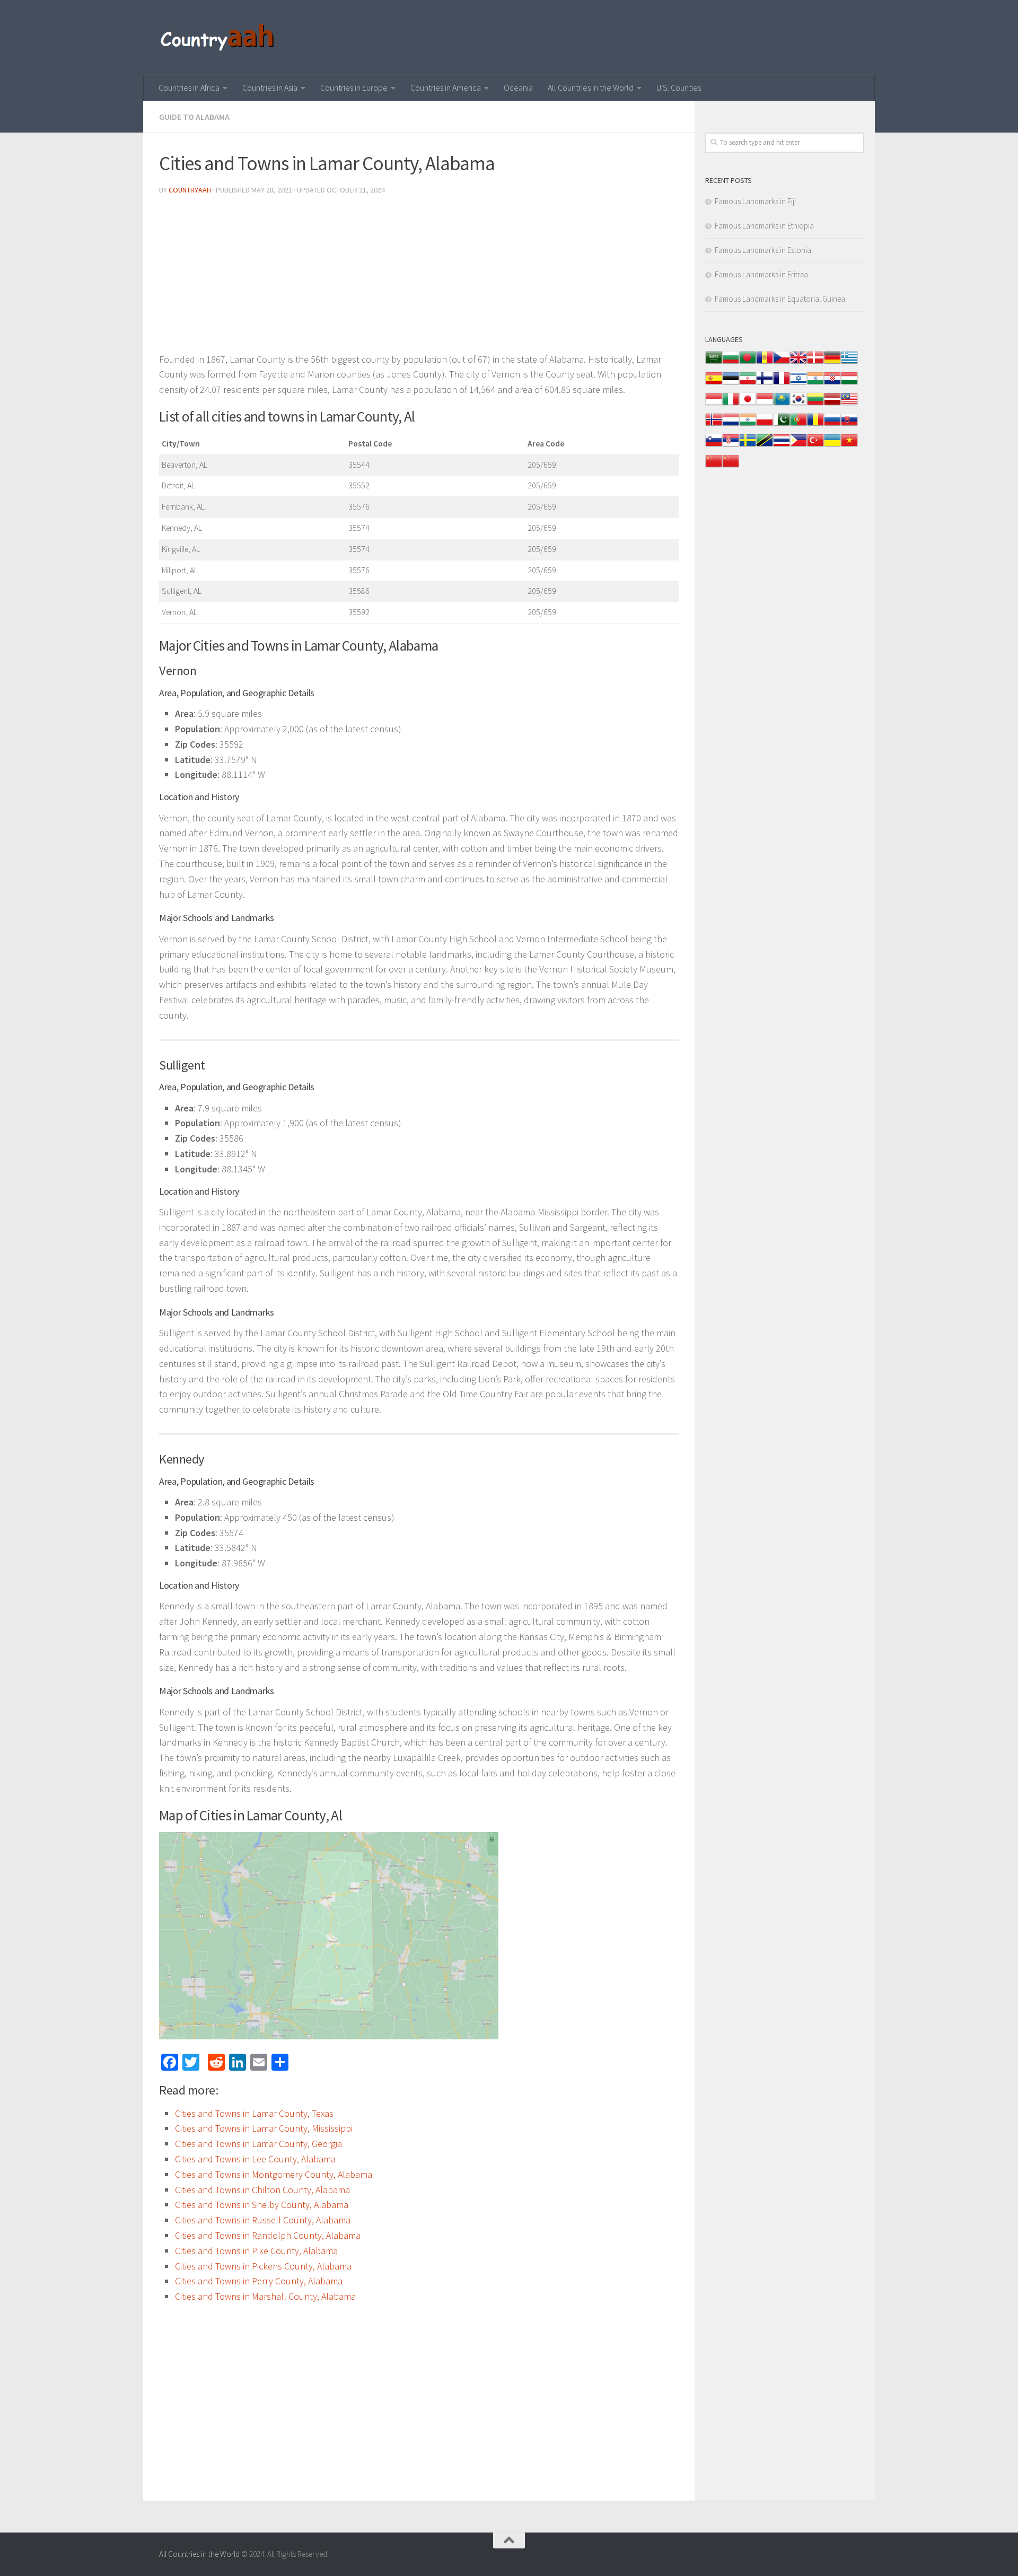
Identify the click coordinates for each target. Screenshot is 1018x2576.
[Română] (815, 425)
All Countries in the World (591, 87)
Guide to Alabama (194, 117)
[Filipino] (798, 446)
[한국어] (798, 404)
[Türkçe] (815, 446)
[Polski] (765, 425)
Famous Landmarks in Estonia (763, 250)
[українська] (832, 446)
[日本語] (748, 404)
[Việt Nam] (849, 446)
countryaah (190, 190)
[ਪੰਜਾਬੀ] (748, 425)
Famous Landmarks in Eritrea (761, 274)
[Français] (782, 384)
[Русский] (832, 425)
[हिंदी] (815, 384)
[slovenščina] (714, 446)
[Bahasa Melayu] (849, 404)
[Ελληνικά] (849, 363)
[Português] (798, 425)
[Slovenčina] (849, 425)
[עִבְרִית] (798, 384)
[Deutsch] (832, 363)
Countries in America (446, 87)
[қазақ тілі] (782, 404)
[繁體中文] (731, 466)
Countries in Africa (189, 87)
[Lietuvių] (815, 404)
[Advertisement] (419, 278)
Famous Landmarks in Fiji (755, 201)
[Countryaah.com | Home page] (219, 37)
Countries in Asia (270, 87)
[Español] (714, 384)
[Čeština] (782, 363)
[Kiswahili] (765, 446)
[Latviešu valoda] (832, 404)
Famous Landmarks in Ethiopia (764, 226)
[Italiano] (731, 404)
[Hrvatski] (832, 384)
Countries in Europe (354, 87)
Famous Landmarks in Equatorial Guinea (780, 299)
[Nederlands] (731, 425)
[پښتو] (782, 425)
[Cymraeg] (798, 363)
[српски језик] (731, 446)
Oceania (518, 87)
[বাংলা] (748, 363)
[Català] (765, 363)
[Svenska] (748, 446)
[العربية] (714, 363)
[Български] (731, 363)
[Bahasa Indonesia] (714, 404)
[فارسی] (748, 384)
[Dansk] (815, 363)
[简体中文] (714, 466)
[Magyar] (849, 384)
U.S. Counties (679, 87)
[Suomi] (765, 384)
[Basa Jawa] (765, 404)
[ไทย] (782, 446)
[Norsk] (714, 425)
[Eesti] (731, 384)
